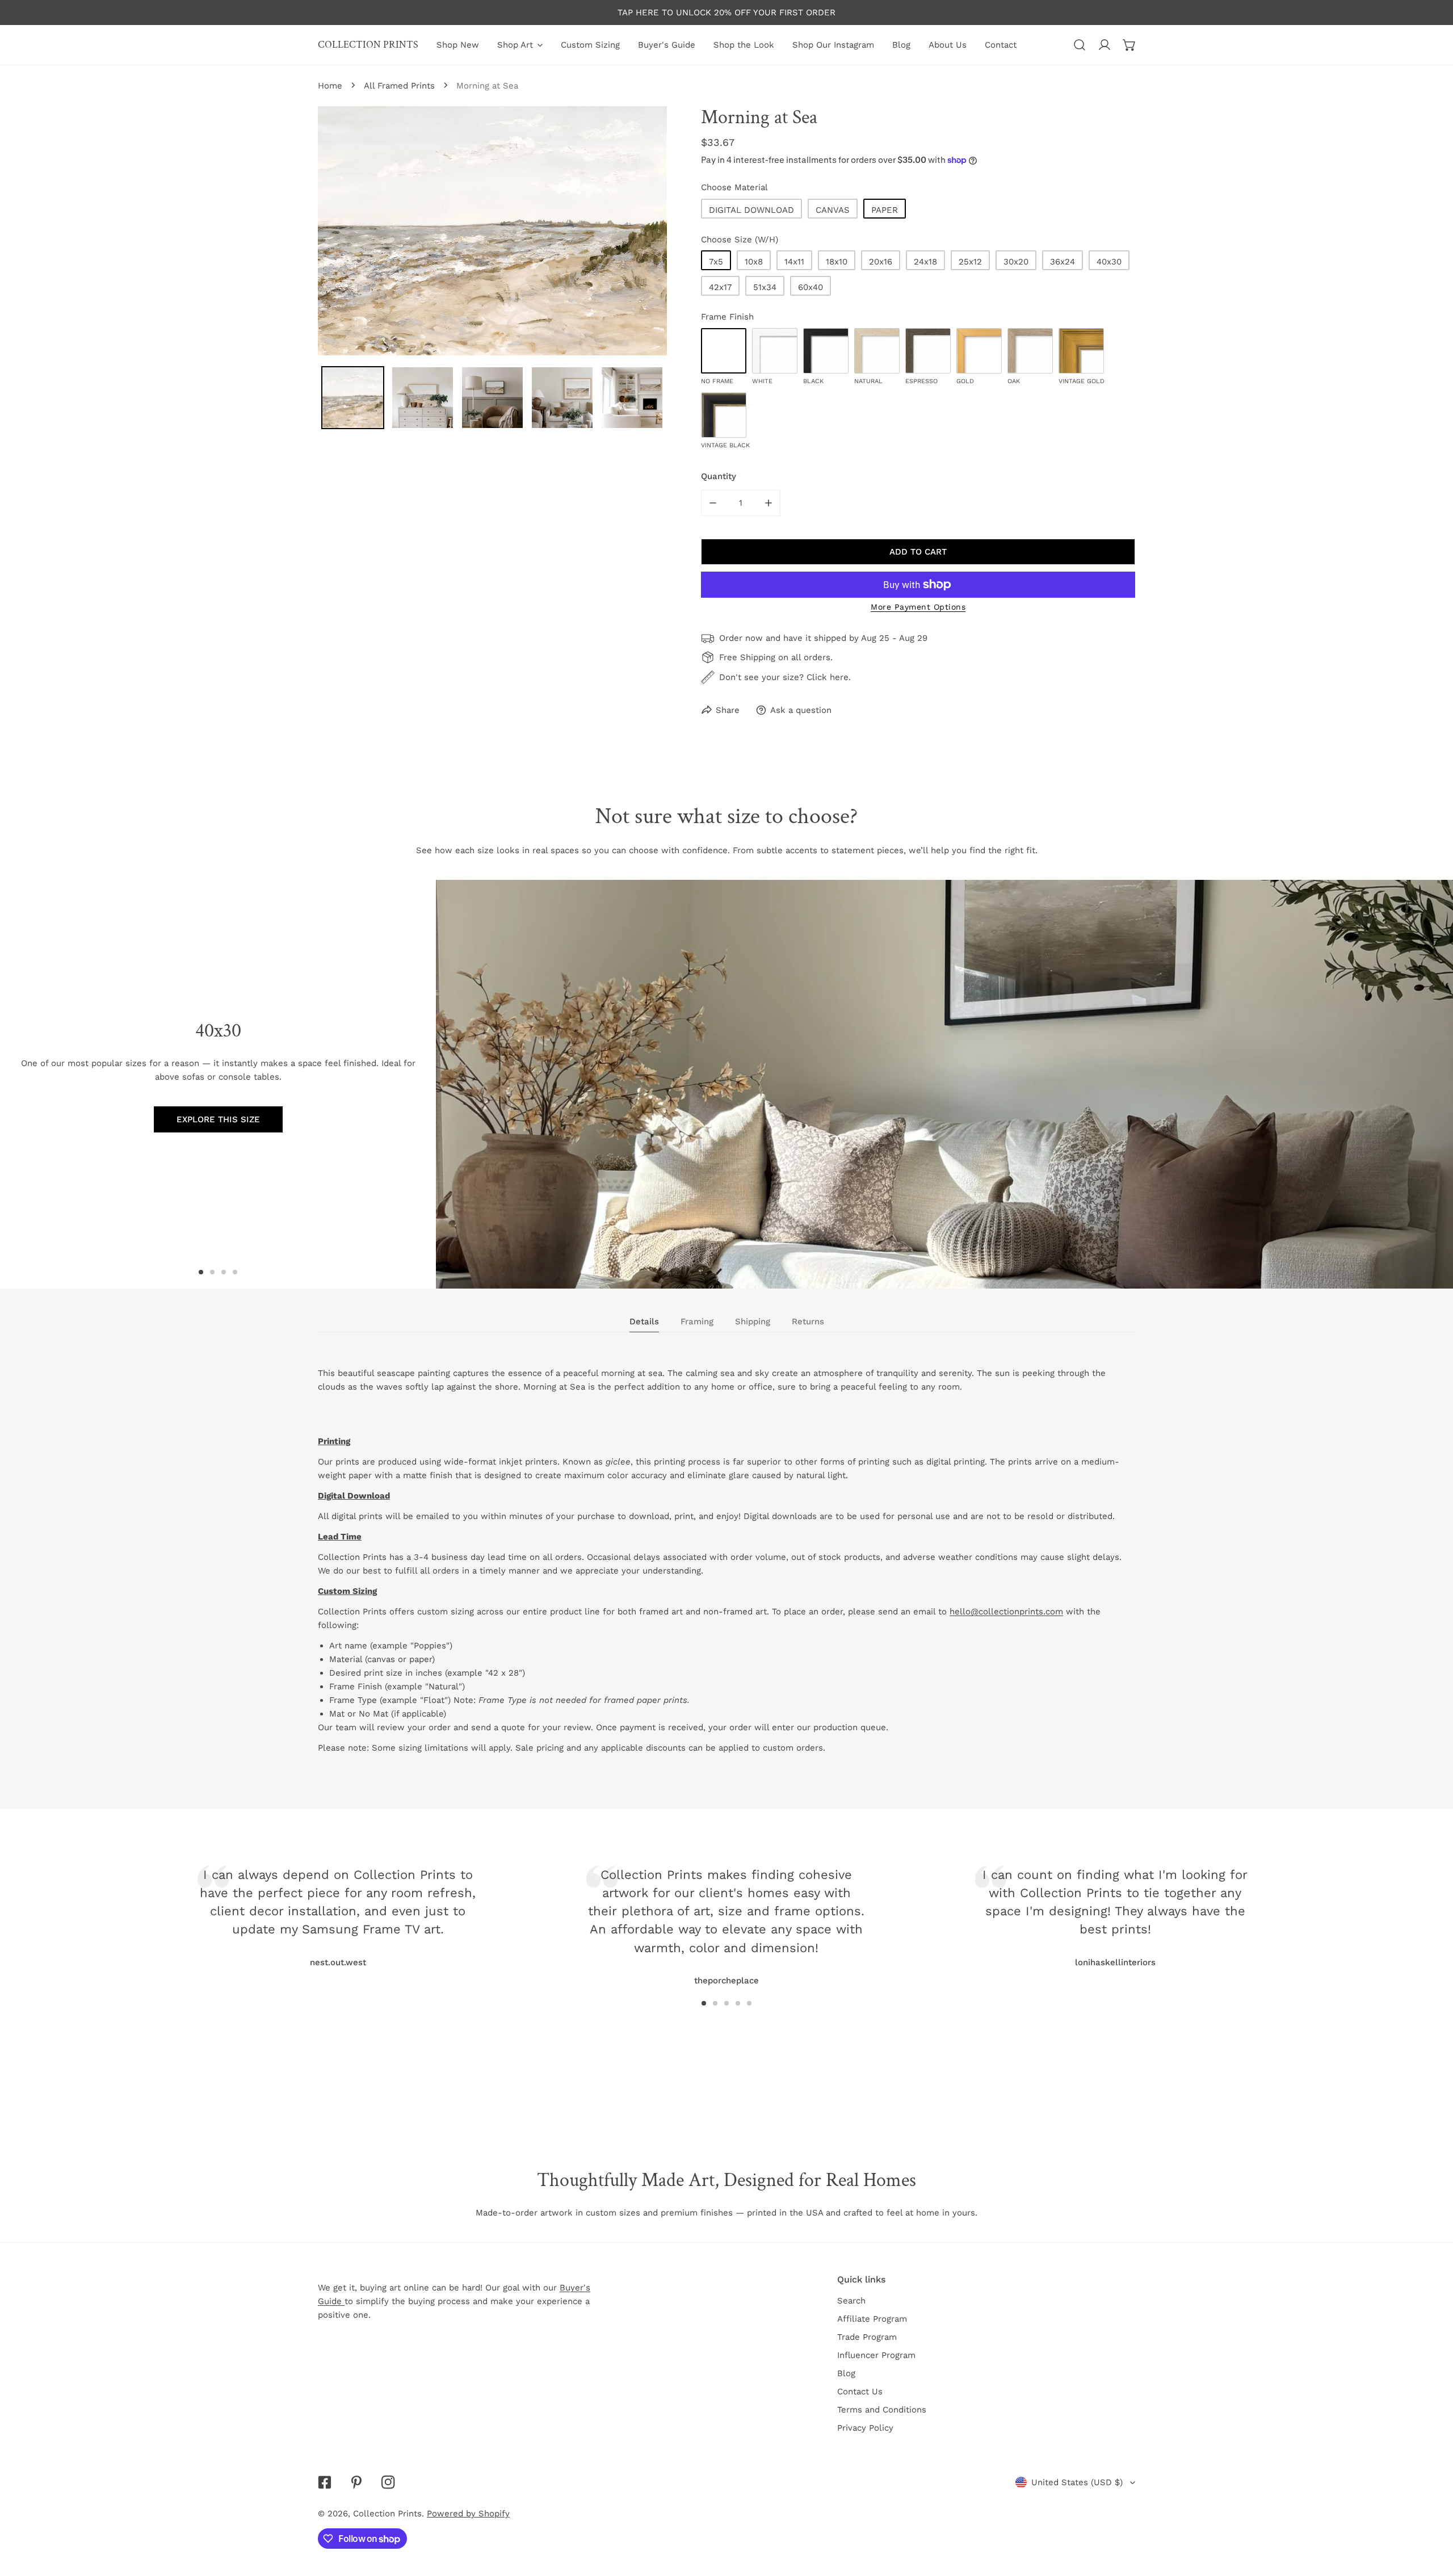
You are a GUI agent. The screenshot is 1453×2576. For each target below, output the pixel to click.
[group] (944, 1084)
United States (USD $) (1077, 2482)
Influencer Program (876, 2355)
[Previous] (447, 1908)
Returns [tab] (808, 1321)
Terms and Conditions (882, 2410)
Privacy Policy (865, 2428)
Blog (846, 2373)
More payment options (918, 607)
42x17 (720, 287)
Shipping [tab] (753, 1321)
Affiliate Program (872, 2319)
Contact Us (860, 2392)
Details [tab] (644, 1321)
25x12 (970, 262)
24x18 (925, 262)
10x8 (754, 262)
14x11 (794, 262)
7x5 (716, 262)
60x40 (811, 287)
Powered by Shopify (468, 2514)
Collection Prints (387, 2514)
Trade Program (867, 2337)
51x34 (765, 287)
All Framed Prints (399, 86)
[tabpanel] (726, 1571)
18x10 (837, 262)
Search (851, 2301)
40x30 (1109, 262)
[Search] (1080, 45)
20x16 (881, 262)
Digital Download (751, 210)
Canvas (833, 210)
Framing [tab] (697, 1321)
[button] (1129, 45)
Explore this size (218, 1119)
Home (330, 86)
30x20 (1016, 262)
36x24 (1063, 262)
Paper (885, 210)
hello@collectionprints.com (1006, 1612)
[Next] (1006, 1908)
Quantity (719, 476)
